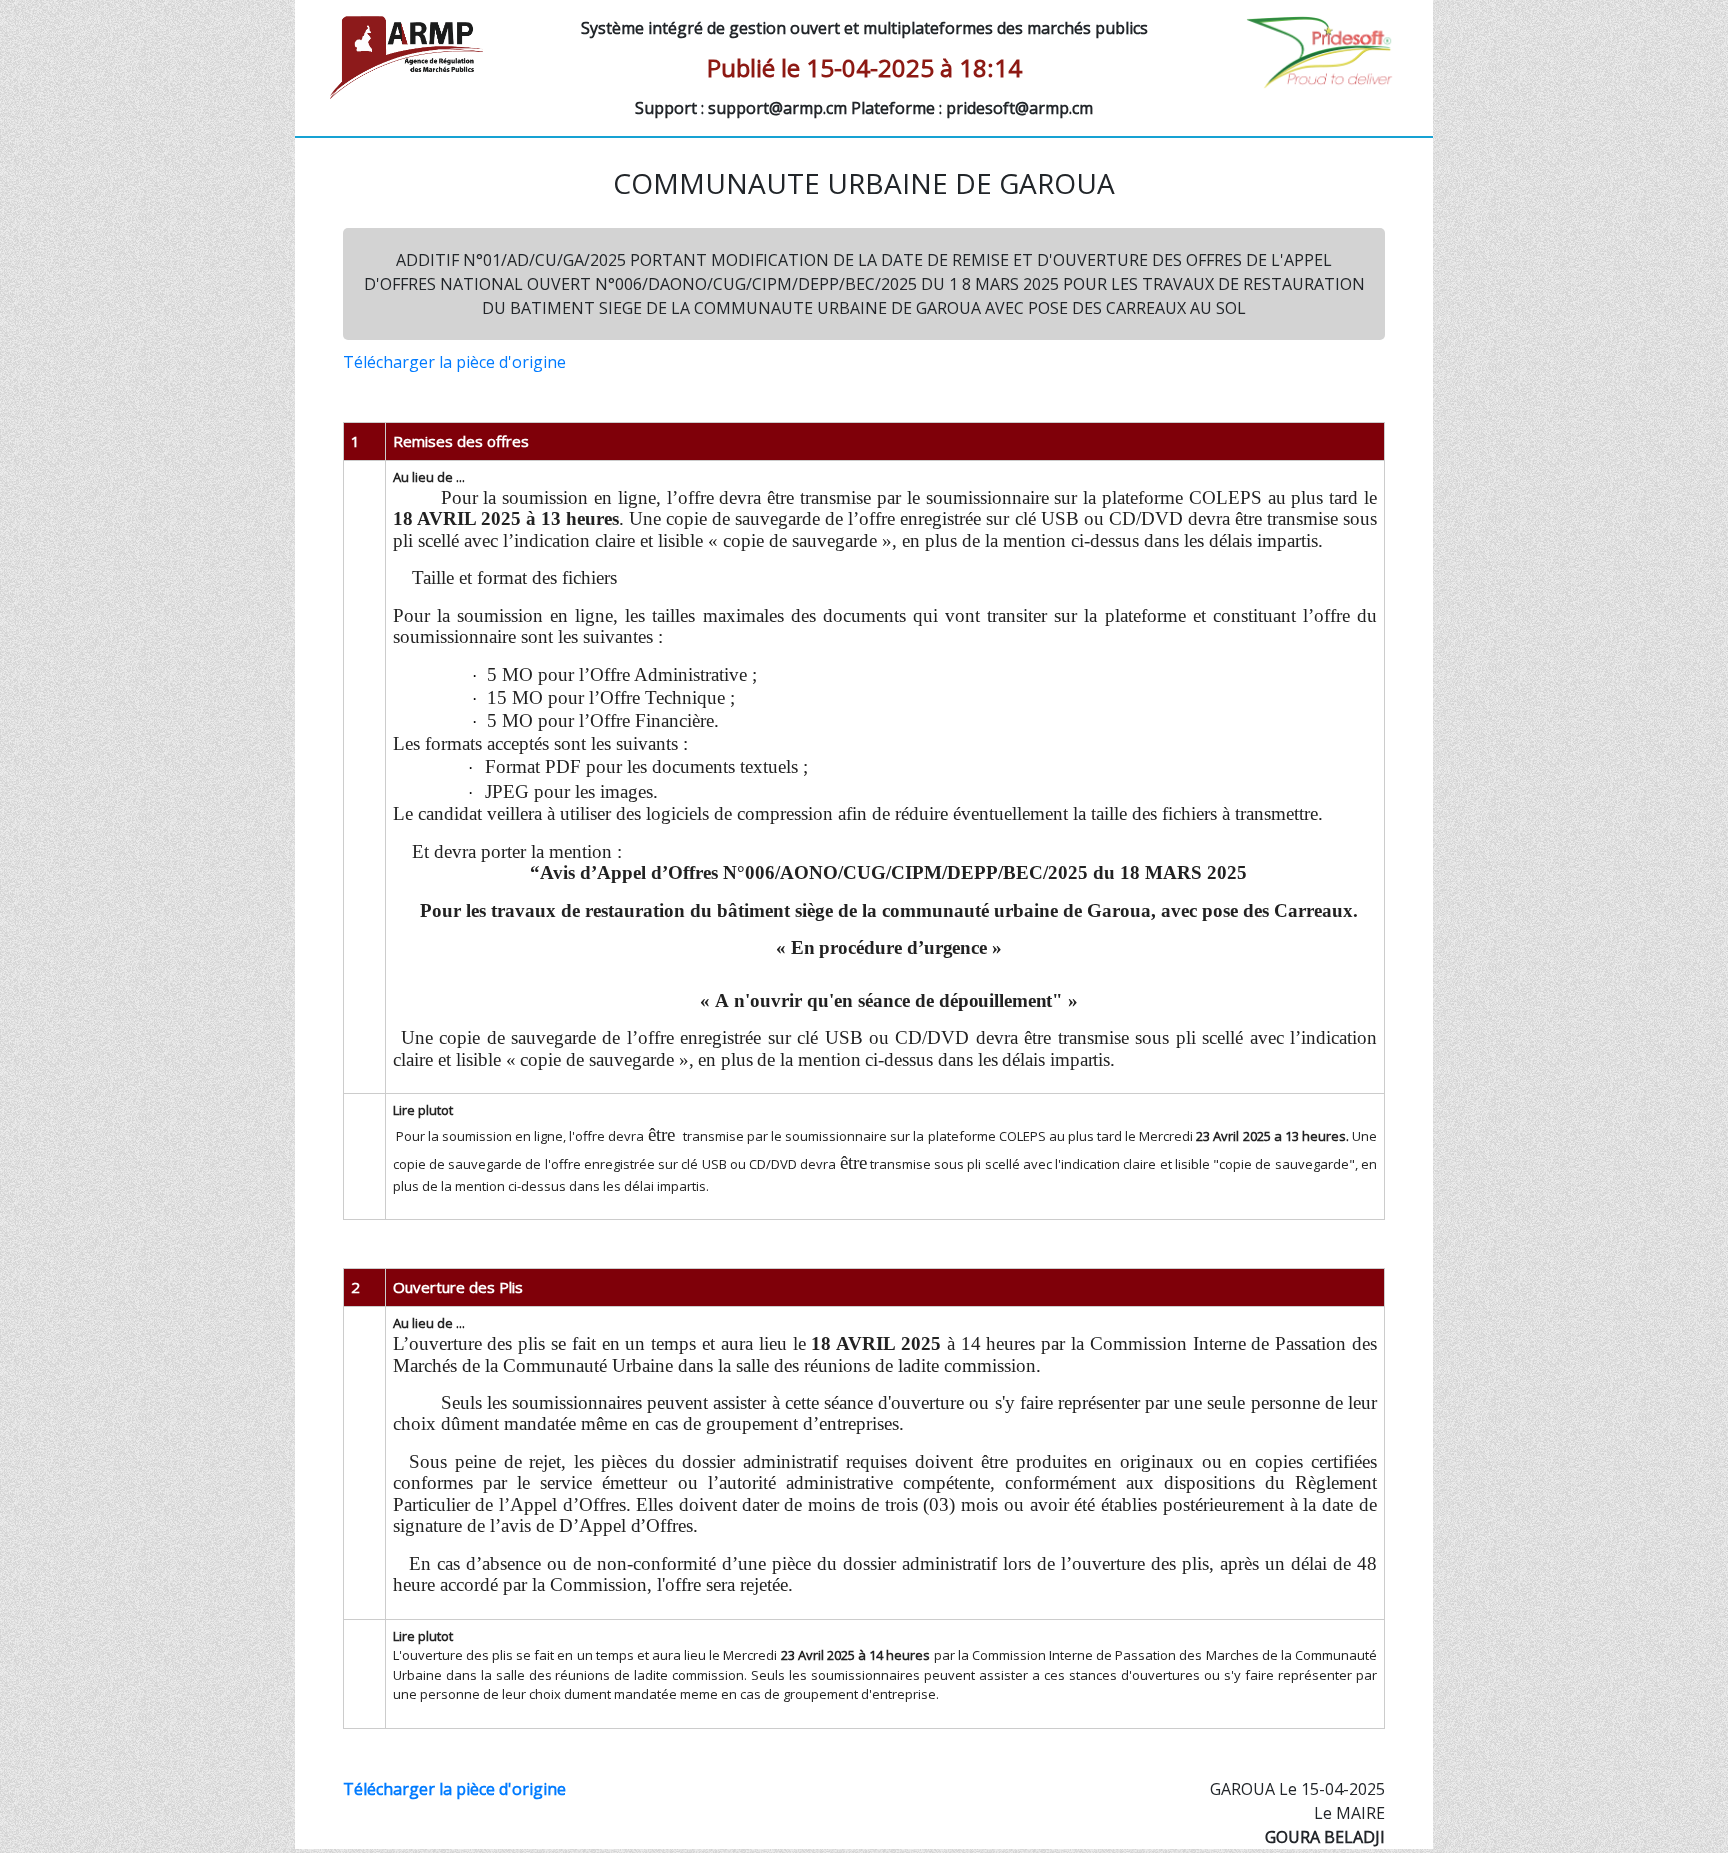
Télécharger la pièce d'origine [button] (454, 362)
